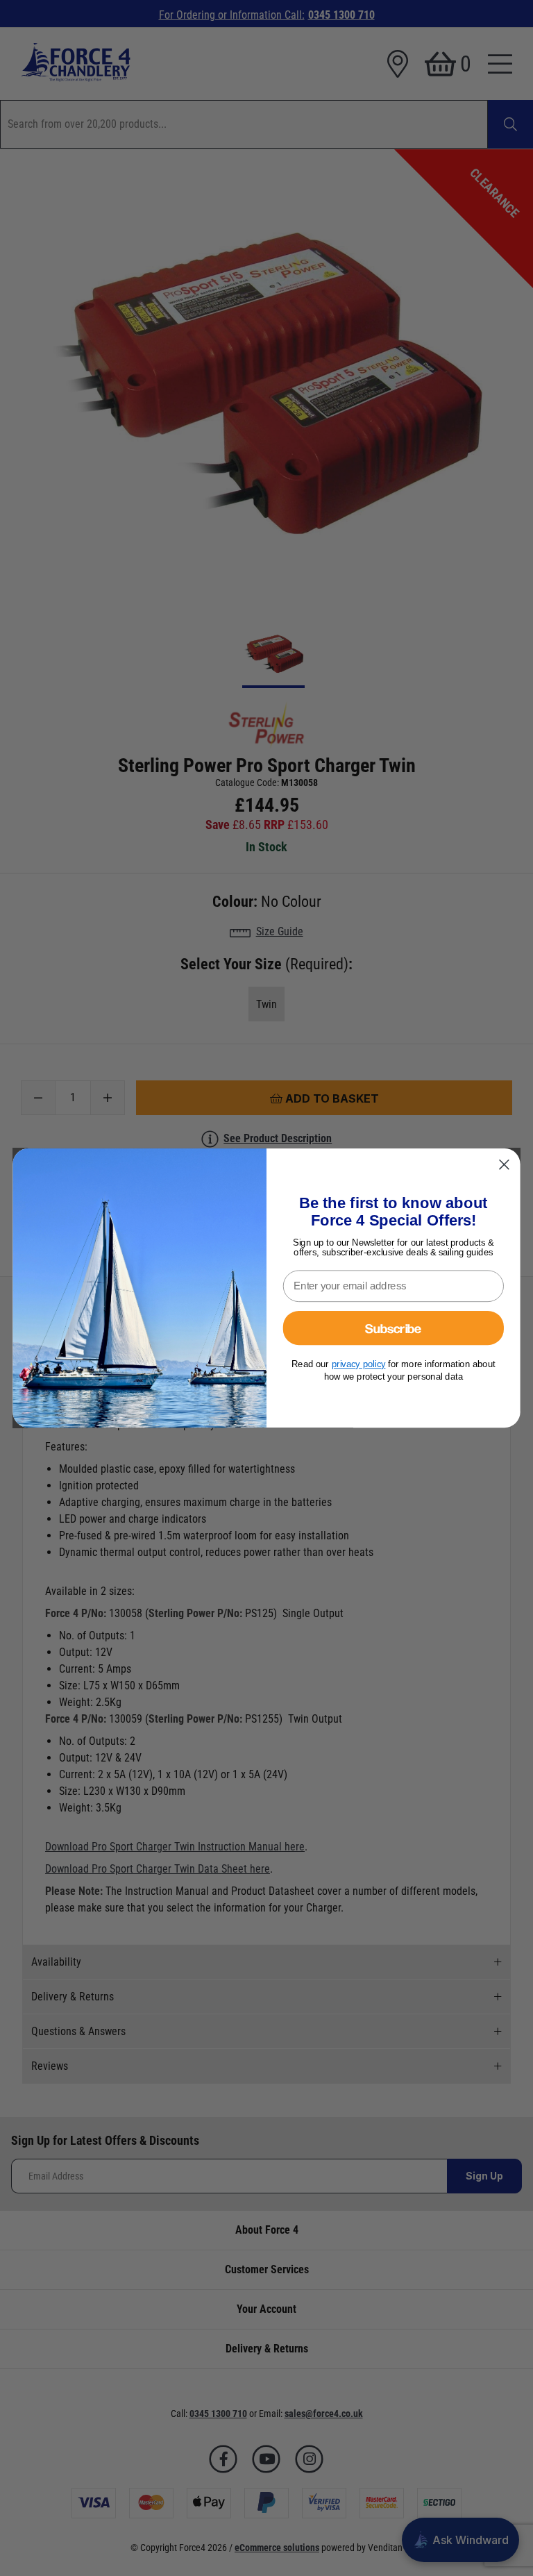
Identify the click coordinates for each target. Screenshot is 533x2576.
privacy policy (359, 1364)
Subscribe (393, 1328)
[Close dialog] (504, 1164)
